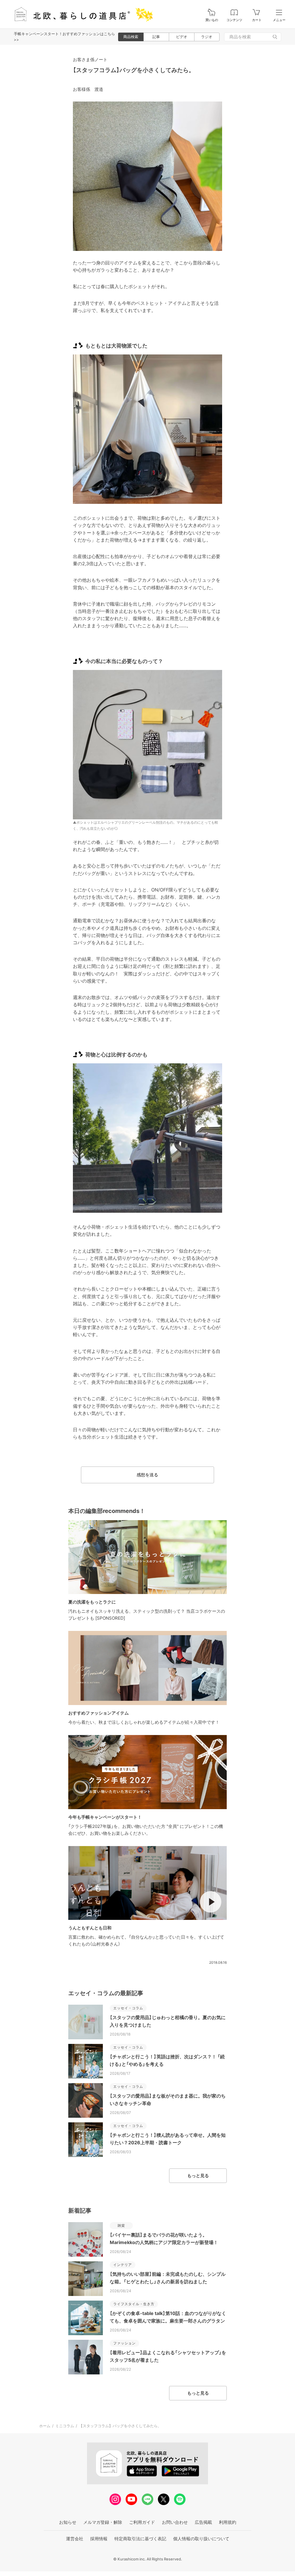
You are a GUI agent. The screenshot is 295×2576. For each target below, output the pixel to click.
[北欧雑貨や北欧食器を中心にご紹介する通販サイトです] (81, 14)
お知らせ (68, 2522)
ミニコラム (65, 2426)
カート (257, 20)
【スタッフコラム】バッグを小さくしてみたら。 (134, 70)
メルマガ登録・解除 (103, 2522)
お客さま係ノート (90, 60)
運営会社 (75, 2539)
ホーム (45, 2426)
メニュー (279, 20)
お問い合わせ (175, 2522)
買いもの (212, 20)
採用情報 (99, 2539)
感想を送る (147, 1475)
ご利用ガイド (142, 2522)
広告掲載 (203, 2522)
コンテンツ (234, 20)
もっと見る (198, 2176)
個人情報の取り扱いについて (201, 2539)
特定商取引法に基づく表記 (140, 2539)
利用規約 (228, 2522)
